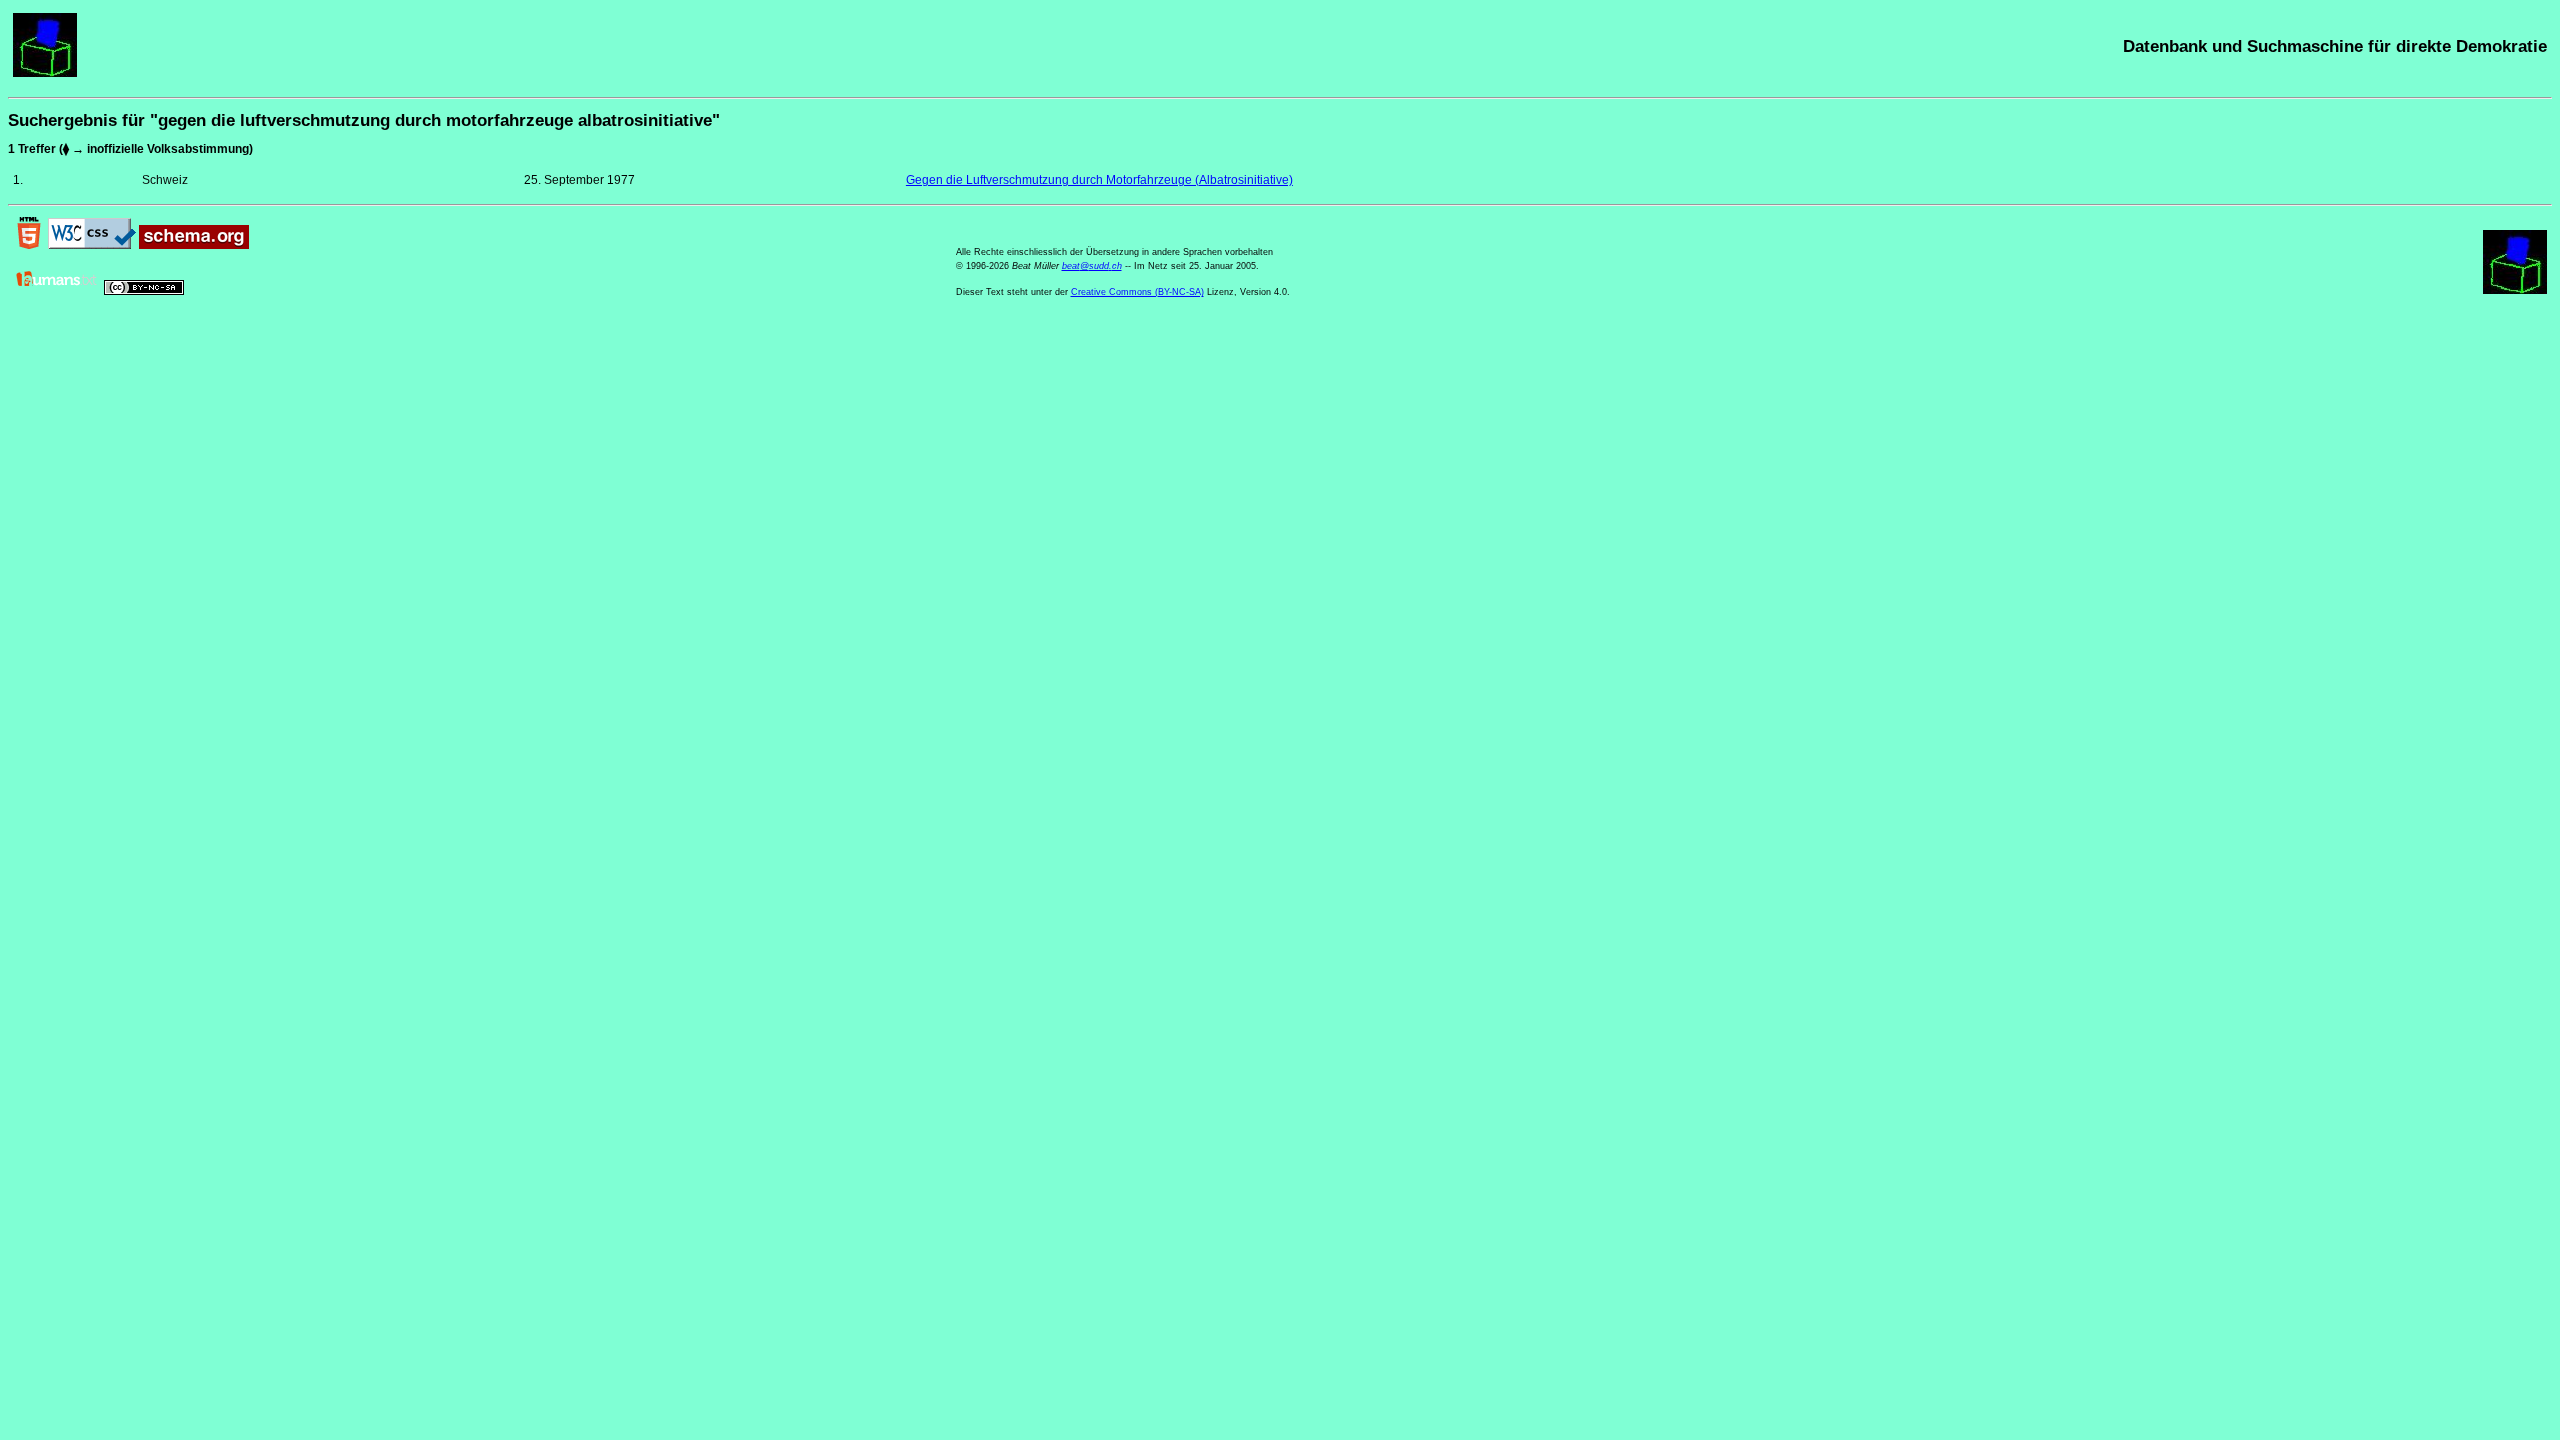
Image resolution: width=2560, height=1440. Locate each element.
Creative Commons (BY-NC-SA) (1137, 292)
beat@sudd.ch (1092, 266)
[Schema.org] (194, 245)
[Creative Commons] (144, 291)
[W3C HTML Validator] (29, 245)
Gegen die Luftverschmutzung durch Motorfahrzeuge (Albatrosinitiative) (1099, 180)
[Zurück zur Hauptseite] (45, 73)
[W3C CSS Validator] (92, 245)
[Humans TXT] (57, 291)
